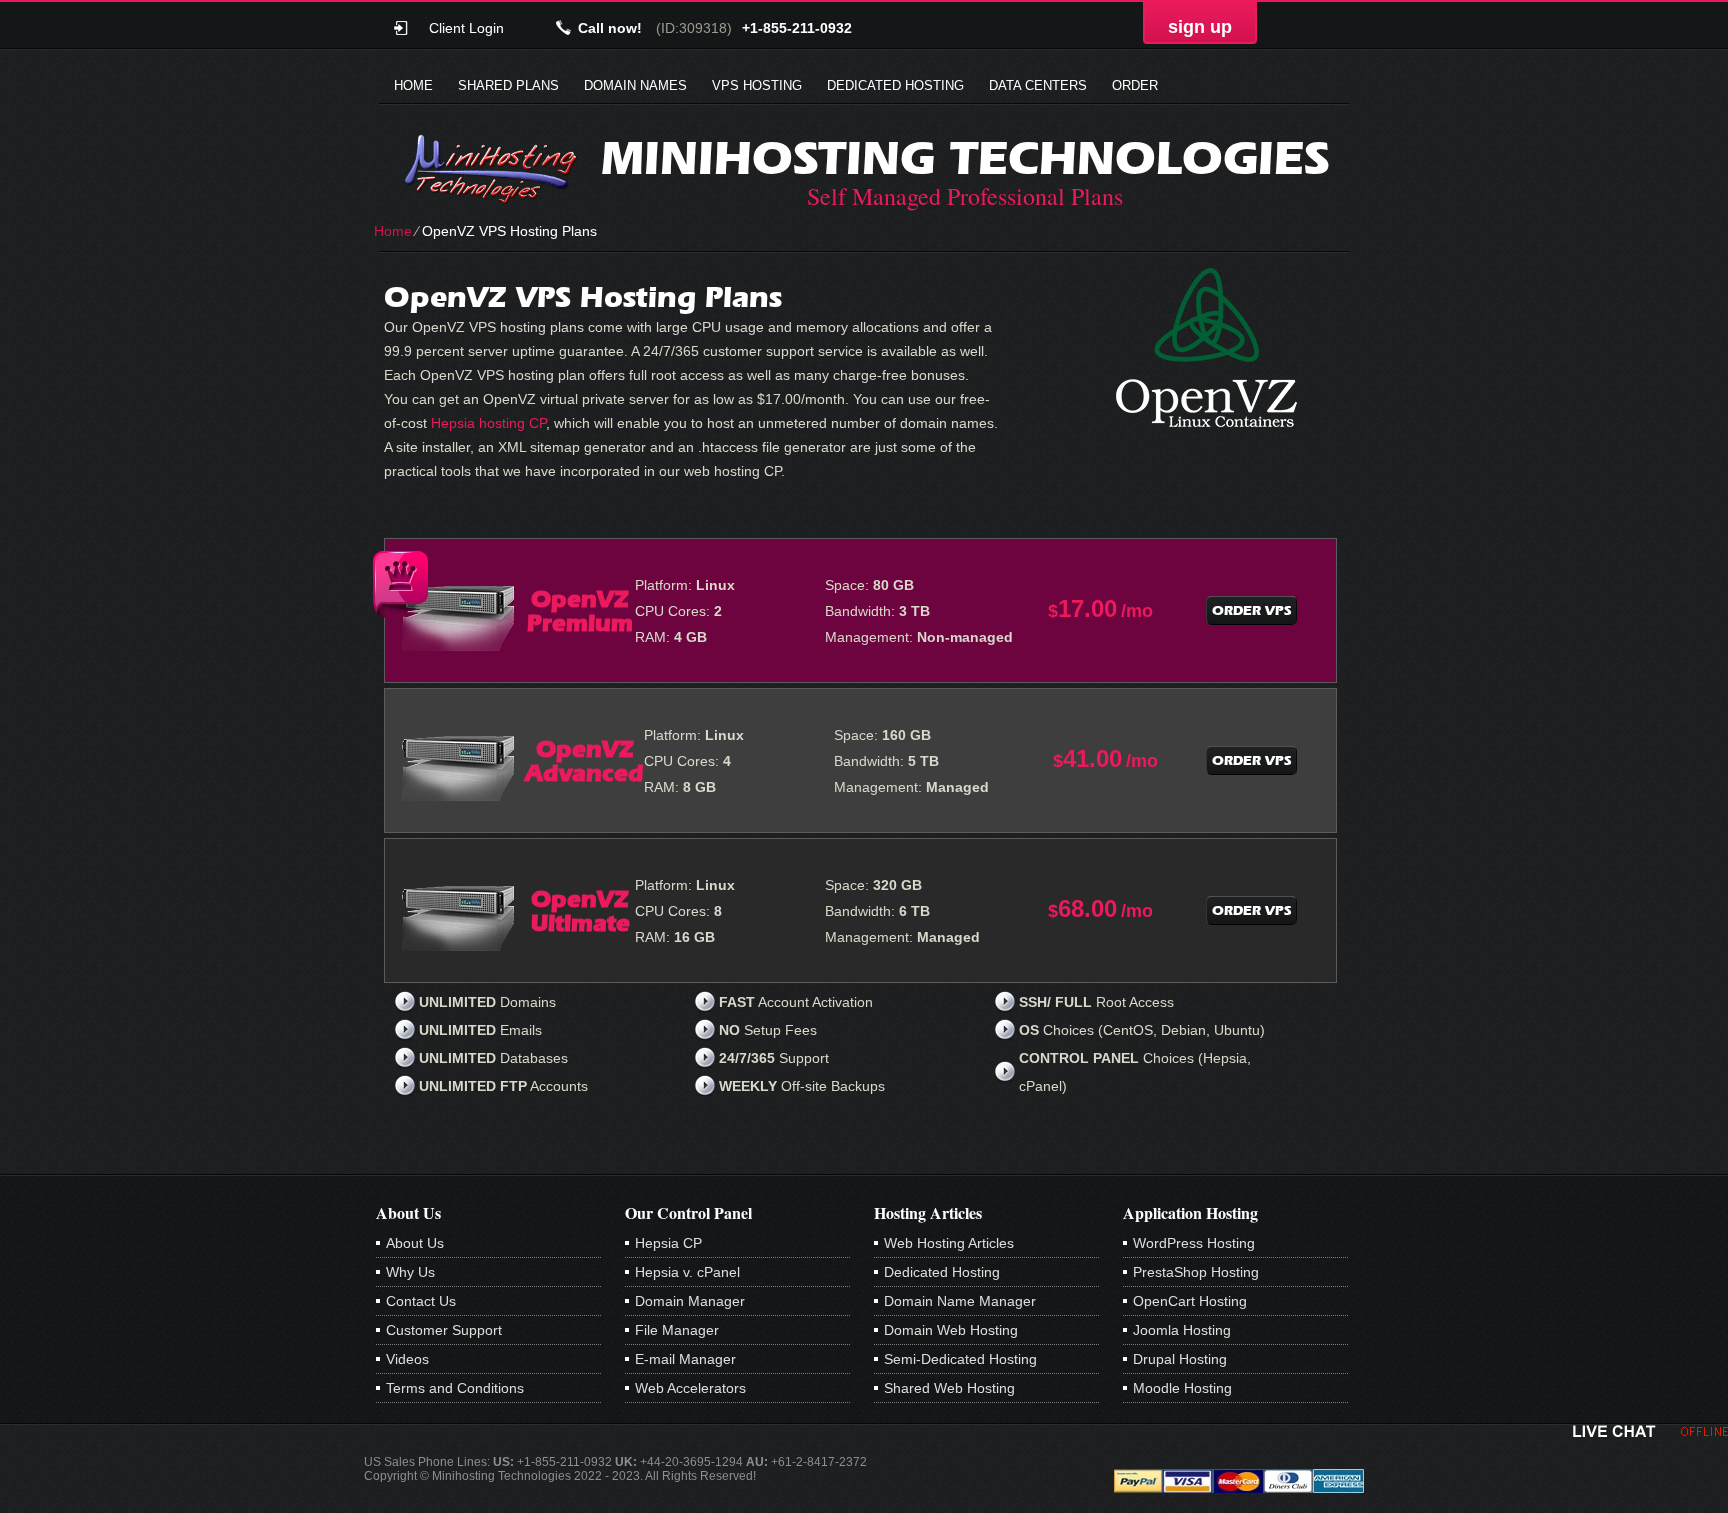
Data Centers (1038, 85)
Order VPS (1251, 610)
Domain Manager (690, 1301)
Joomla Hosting (1182, 1330)
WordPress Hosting (1194, 1243)
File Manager (677, 1330)
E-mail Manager (685, 1359)
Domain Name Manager (960, 1301)
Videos (407, 1359)
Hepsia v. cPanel (687, 1272)
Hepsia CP (668, 1243)
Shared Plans (508, 85)
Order (1135, 85)
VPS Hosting (757, 85)
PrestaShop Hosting (1196, 1272)
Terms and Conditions (455, 1388)
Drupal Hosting (1180, 1359)
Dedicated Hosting (895, 85)
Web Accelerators (690, 1388)
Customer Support (444, 1330)
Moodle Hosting (1182, 1388)
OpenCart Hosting (1190, 1301)
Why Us (410, 1272)
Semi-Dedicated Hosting (960, 1359)
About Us (415, 1243)
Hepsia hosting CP (488, 423)
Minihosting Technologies (965, 157)
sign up (1200, 27)
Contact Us (421, 1301)
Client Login (466, 27)
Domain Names (635, 85)
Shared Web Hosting (949, 1388)
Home (413, 85)
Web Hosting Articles (949, 1243)
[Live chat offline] (1650, 1431)
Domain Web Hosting (951, 1330)
